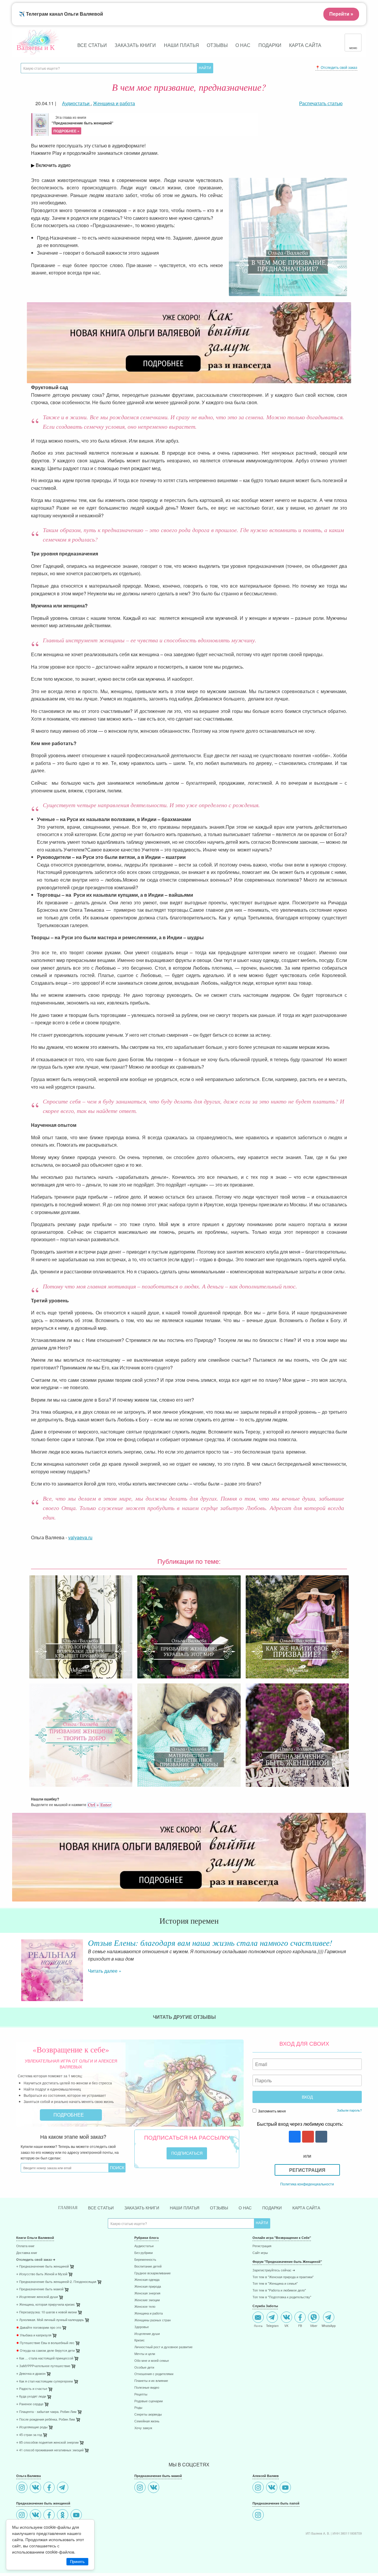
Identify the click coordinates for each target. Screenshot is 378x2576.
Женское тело (145, 2307)
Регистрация (307, 2170)
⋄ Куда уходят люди (31, 2397)
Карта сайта (305, 45)
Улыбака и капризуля (34, 2335)
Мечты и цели (145, 2354)
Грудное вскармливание (153, 2273)
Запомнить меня (272, 2111)
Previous (16, 1965)
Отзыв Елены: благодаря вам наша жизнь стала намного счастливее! (210, 1943)
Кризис (140, 2340)
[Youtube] (77, 2516)
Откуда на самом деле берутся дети (45, 2351)
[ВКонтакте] (36, 2488)
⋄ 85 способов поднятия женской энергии (47, 2443)
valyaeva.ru (80, 1537)
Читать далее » (105, 1971)
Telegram (272, 2325)
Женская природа (148, 2287)
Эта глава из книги (83, 124)
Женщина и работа (149, 2313)
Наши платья (181, 45)
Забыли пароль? (349, 2110)
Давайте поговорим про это (39, 2328)
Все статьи (92, 45)
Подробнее (69, 2115)
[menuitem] (71, 2247)
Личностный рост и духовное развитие (163, 2347)
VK (286, 2325)
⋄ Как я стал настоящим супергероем (45, 2381)
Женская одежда (147, 2280)
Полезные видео (147, 2388)
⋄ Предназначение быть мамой (40, 2289)
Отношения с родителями (154, 2374)
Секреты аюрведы (148, 2415)
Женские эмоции (147, 2300)
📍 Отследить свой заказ (336, 67)
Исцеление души (147, 2334)
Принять (77, 2562)
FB (300, 2325)
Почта (258, 2325)
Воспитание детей (148, 2267)
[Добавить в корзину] (100, 2283)
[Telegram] (63, 2488)
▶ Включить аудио (51, 165)
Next (362, 1965)
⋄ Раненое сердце (30, 2404)
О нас (243, 45)
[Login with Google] (307, 2137)
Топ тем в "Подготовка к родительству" (282, 2297)
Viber (314, 2325)
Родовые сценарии (149, 2401)
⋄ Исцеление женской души (37, 2297)
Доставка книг (27, 2253)
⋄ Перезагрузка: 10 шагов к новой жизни (47, 2312)
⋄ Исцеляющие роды (32, 2427)
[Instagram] (23, 2488)
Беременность (145, 2260)
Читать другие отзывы (185, 2017)
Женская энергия (147, 2293)
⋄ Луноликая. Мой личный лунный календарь (50, 2320)
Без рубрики (144, 2253)
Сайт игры (260, 2253)
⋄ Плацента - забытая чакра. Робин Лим (46, 2412)
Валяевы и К (36, 47)
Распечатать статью (321, 103)
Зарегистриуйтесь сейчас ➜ (274, 2270)
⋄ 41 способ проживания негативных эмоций (50, 2450)
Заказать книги (135, 45)
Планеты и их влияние (151, 2381)
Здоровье (142, 2327)
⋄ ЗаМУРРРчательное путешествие (43, 2366)
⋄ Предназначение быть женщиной (43, 2267)
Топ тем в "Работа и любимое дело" (279, 2290)
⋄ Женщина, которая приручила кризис (46, 2305)
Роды (138, 2408)
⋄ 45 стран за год (29, 2435)
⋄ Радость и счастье (32, 2389)
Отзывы (217, 45)
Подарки (270, 45)
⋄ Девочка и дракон (31, 2374)
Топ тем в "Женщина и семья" (275, 2284)
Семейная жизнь (147, 2421)
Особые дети (144, 2368)
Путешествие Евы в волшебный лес (45, 2343)
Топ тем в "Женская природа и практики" (283, 2277)
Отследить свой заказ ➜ (36, 2260)
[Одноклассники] (63, 2516)
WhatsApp (329, 2325)
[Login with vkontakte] (321, 2137)
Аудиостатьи (144, 2246)
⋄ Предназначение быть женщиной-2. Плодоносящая (56, 2282)
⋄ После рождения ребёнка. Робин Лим (46, 2420)
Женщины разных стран (153, 2320)
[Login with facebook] (294, 2137)
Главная (68, 2208)
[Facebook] (50, 2488)
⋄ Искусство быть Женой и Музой (42, 2274)
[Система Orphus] (100, 1804)
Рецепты (141, 2394)
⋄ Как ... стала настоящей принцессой (45, 2358)
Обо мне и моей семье (152, 2361)
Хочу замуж (143, 2428)
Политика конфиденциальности (307, 2184)
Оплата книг (25, 2246)
